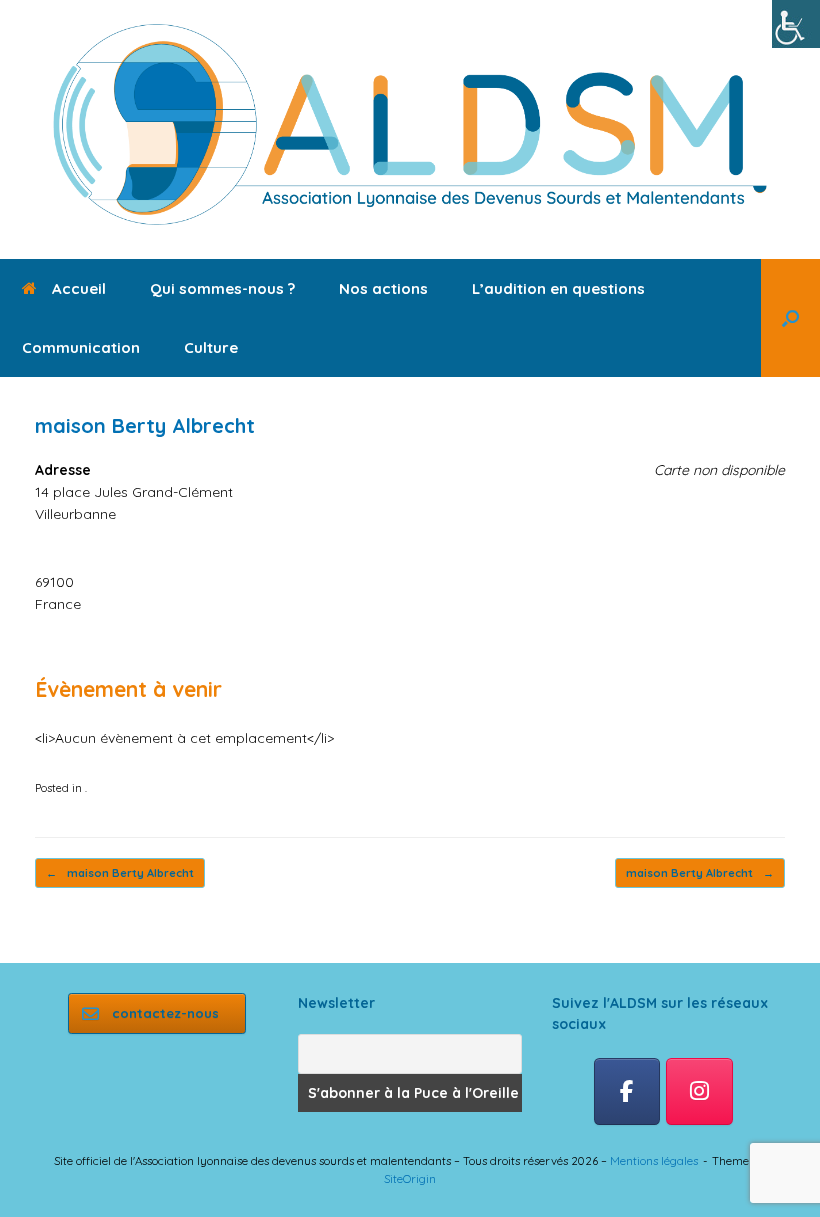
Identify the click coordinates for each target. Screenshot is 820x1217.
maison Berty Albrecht (120, 873)
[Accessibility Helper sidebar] (796, 24)
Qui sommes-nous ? (222, 288)
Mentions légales (654, 1160)
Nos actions (383, 288)
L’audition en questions (558, 288)
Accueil (79, 288)
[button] (790, 318)
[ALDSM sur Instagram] (699, 1092)
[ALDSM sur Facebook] (627, 1092)
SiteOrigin (410, 1178)
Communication (81, 347)
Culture (211, 347)
